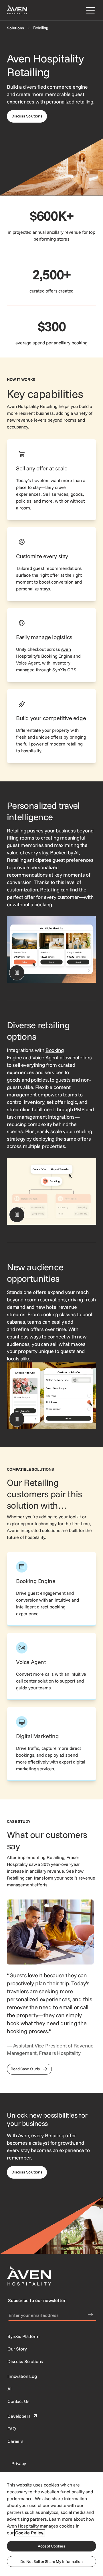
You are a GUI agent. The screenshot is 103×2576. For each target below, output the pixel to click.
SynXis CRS (64, 670)
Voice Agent (28, 663)
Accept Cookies (51, 2546)
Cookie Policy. (30, 2533)
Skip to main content (21, 3)
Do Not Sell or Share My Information (51, 2561)
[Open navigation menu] (89, 10)
